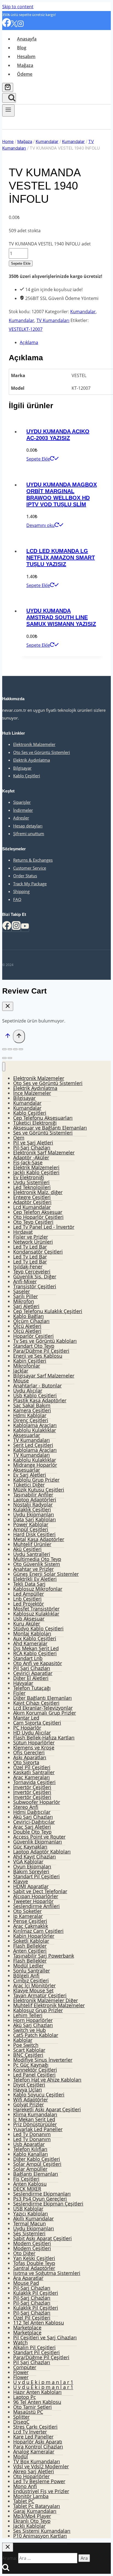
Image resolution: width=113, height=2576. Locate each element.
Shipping (21, 891)
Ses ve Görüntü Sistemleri (43, 1133)
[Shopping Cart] (8, 87)
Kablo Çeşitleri (27, 776)
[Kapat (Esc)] (4, 1049)
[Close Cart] (8, 1006)
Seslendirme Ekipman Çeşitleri (48, 2204)
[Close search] (8, 2547)
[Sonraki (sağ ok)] (10, 1058)
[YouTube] (25, 928)
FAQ (17, 899)
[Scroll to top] (8, 1037)
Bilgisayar (22, 768)
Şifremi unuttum (29, 834)
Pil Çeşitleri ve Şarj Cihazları (45, 2337)
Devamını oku (40, 525)
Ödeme (25, 74)
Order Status (25, 876)
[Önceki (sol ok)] (4, 1058)
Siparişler (22, 802)
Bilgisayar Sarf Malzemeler (44, 1376)
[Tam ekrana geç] (15, 1049)
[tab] (62, 342)
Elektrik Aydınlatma (32, 760)
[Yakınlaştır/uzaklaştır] (21, 1049)
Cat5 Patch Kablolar (36, 2035)
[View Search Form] (9, 98)
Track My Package (30, 884)
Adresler (21, 818)
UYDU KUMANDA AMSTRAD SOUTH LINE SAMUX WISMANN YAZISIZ (61, 617)
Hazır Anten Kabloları (37, 2392)
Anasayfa (27, 39)
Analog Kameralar (34, 2451)
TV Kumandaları (53, 320)
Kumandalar (83, 312)
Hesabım (26, 56)
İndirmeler (23, 810)
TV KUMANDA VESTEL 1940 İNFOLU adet (50, 244)
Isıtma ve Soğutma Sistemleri (47, 2273)
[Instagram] (21, 25)
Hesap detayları (28, 826)
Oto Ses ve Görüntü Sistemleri (42, 752)
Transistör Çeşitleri (35, 1286)
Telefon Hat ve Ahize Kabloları (47, 2080)
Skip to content (18, 7)
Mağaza (25, 65)
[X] (14, 25)
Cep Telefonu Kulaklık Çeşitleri (48, 1311)
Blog (22, 48)
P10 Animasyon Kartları (40, 2536)
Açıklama (29, 342)
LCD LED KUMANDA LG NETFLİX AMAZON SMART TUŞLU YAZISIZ (61, 558)
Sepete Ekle (21, 263)
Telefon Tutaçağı (32, 1688)
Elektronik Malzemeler (34, 744)
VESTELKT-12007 (26, 329)
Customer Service (30, 868)
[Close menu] (4, 1067)
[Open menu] (8, 110)
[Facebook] (7, 25)
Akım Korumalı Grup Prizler (45, 1713)
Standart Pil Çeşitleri (36, 1876)
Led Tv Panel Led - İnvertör (44, 1227)
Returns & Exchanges (33, 860)
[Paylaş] (10, 1049)
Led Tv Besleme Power (39, 2481)
